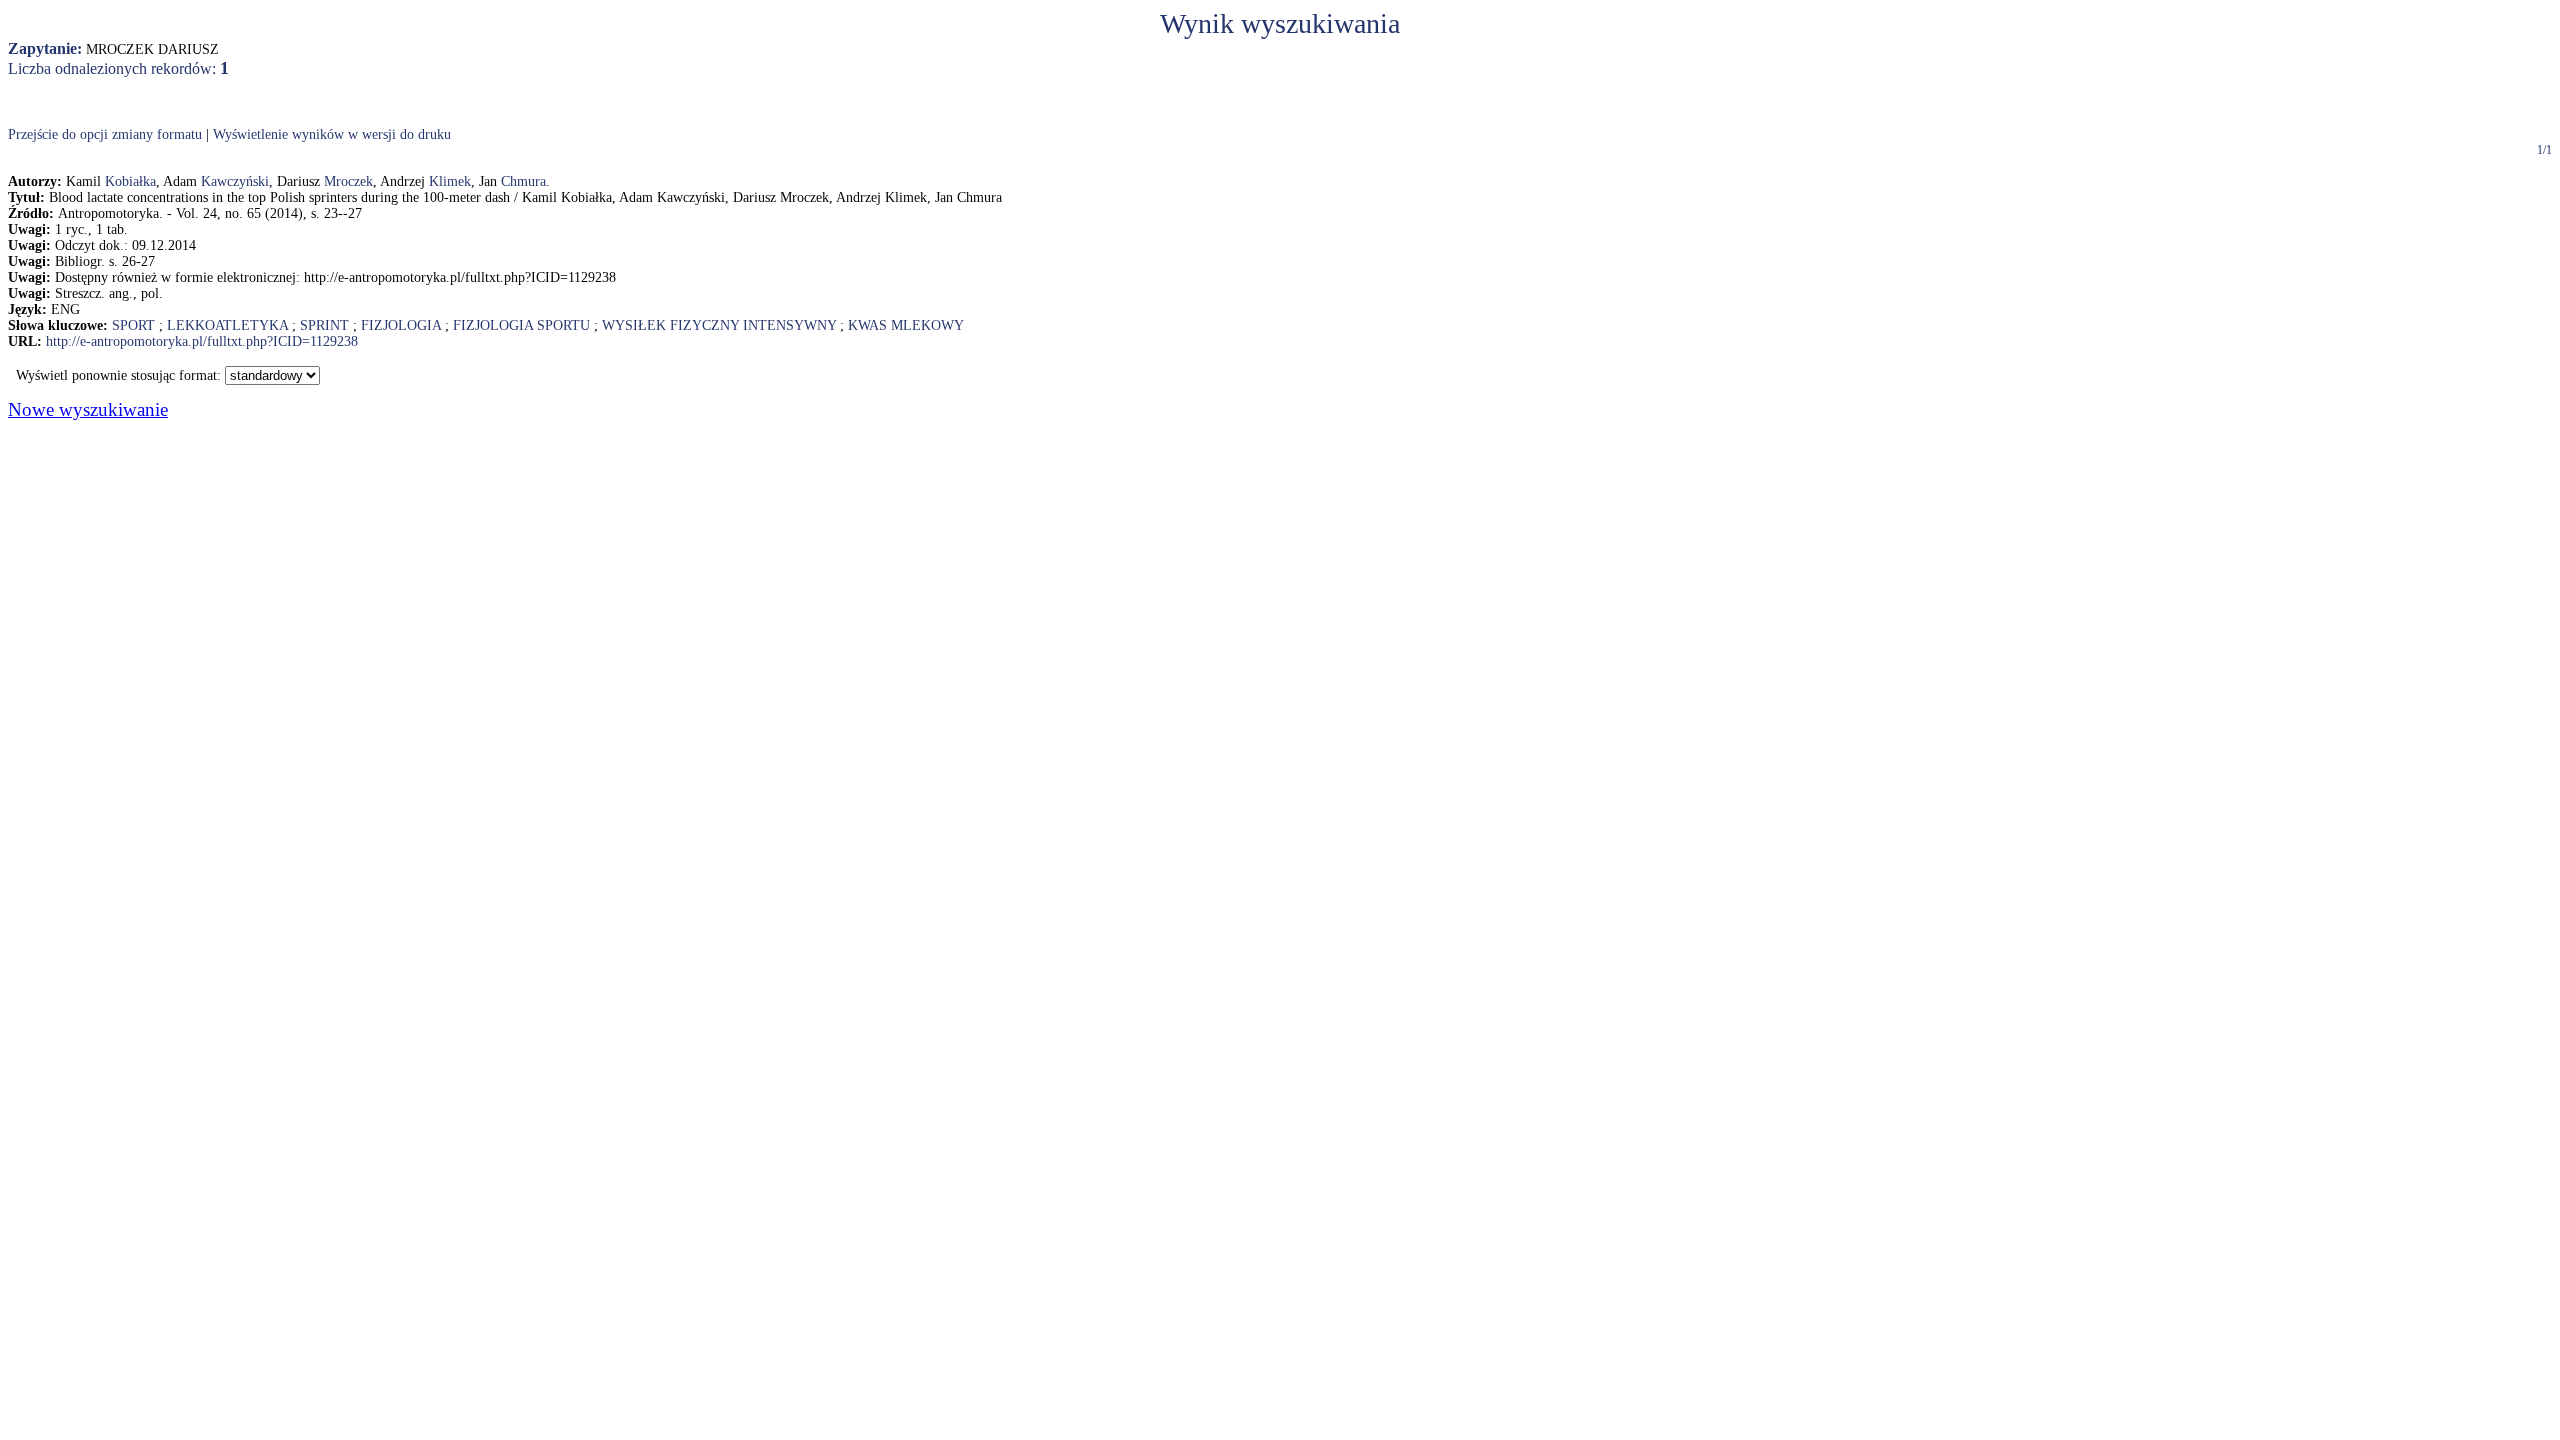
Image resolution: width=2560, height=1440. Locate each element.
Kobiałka (130, 181)
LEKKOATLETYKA (227, 325)
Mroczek (348, 181)
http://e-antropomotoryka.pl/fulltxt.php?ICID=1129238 (202, 341)
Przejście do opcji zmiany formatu (105, 134)
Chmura (523, 181)
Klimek (450, 181)
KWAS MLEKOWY (906, 325)
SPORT (133, 325)
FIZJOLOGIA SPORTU (521, 325)
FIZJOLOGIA (401, 325)
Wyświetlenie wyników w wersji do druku (332, 134)
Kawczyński (235, 181)
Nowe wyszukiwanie (88, 409)
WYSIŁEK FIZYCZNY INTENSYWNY (719, 325)
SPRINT (324, 325)
